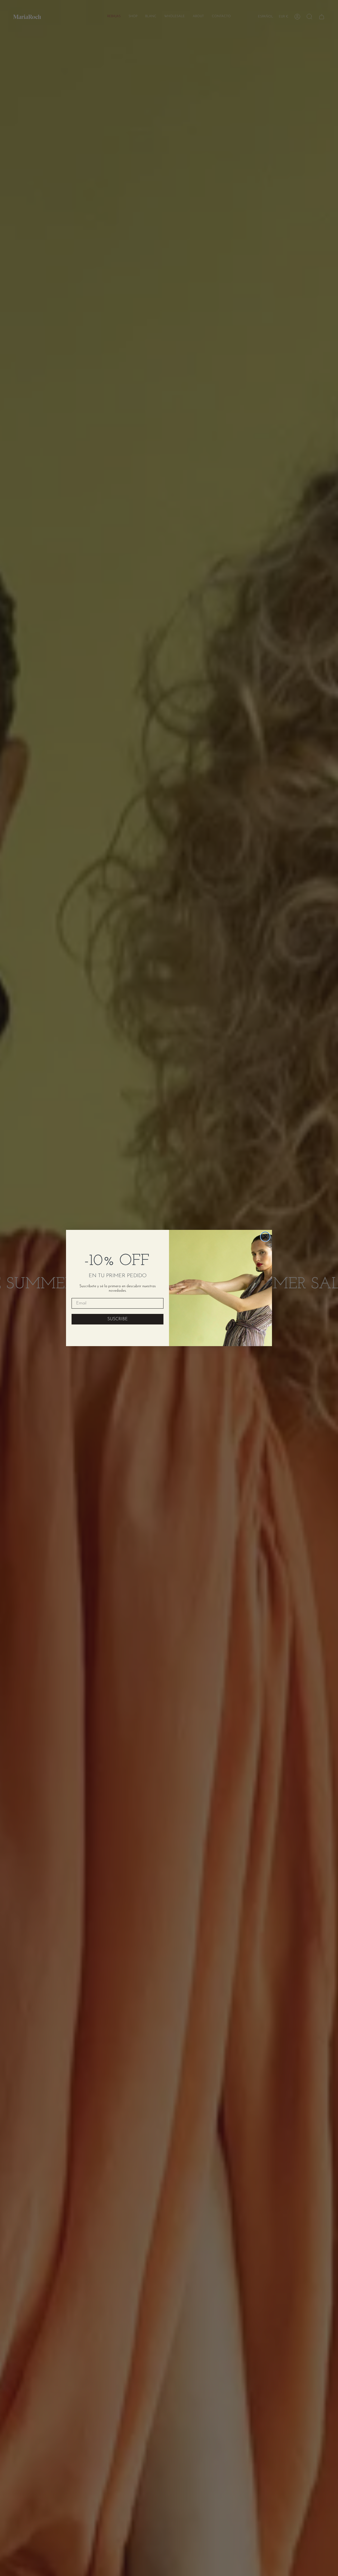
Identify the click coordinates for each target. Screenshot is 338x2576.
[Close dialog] (265, 1237)
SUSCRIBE (118, 1319)
